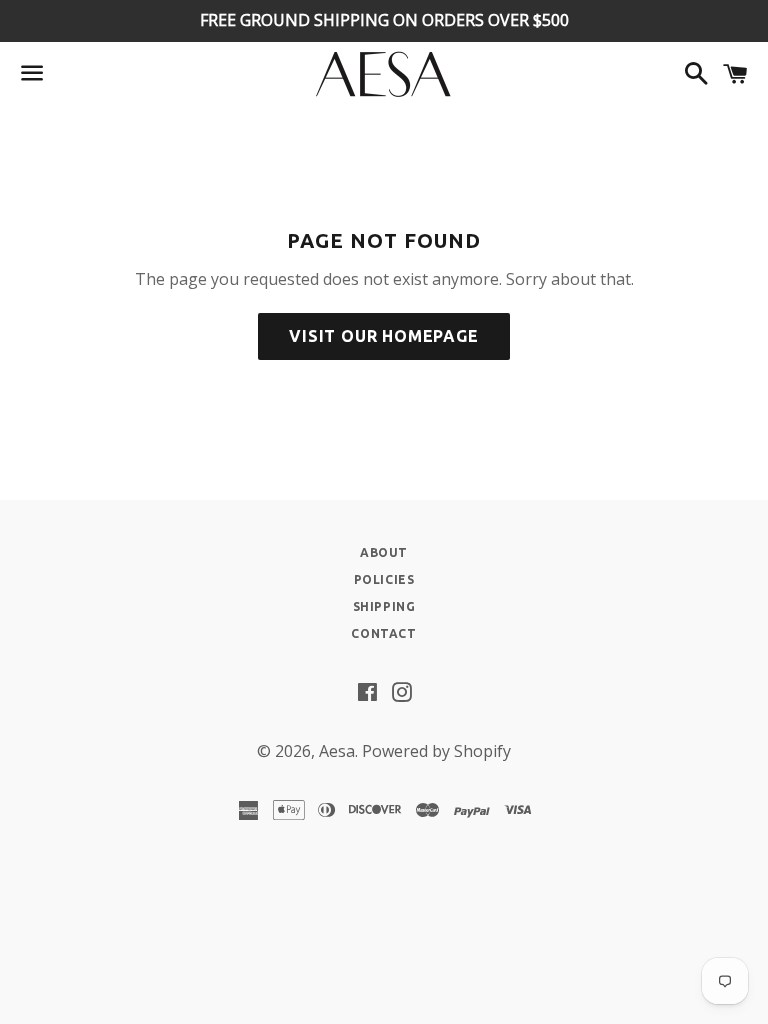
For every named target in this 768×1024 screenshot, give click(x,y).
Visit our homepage (383, 336)
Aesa (337, 751)
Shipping (384, 606)
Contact (383, 633)
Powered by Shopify (436, 751)
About (384, 552)
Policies (384, 579)
